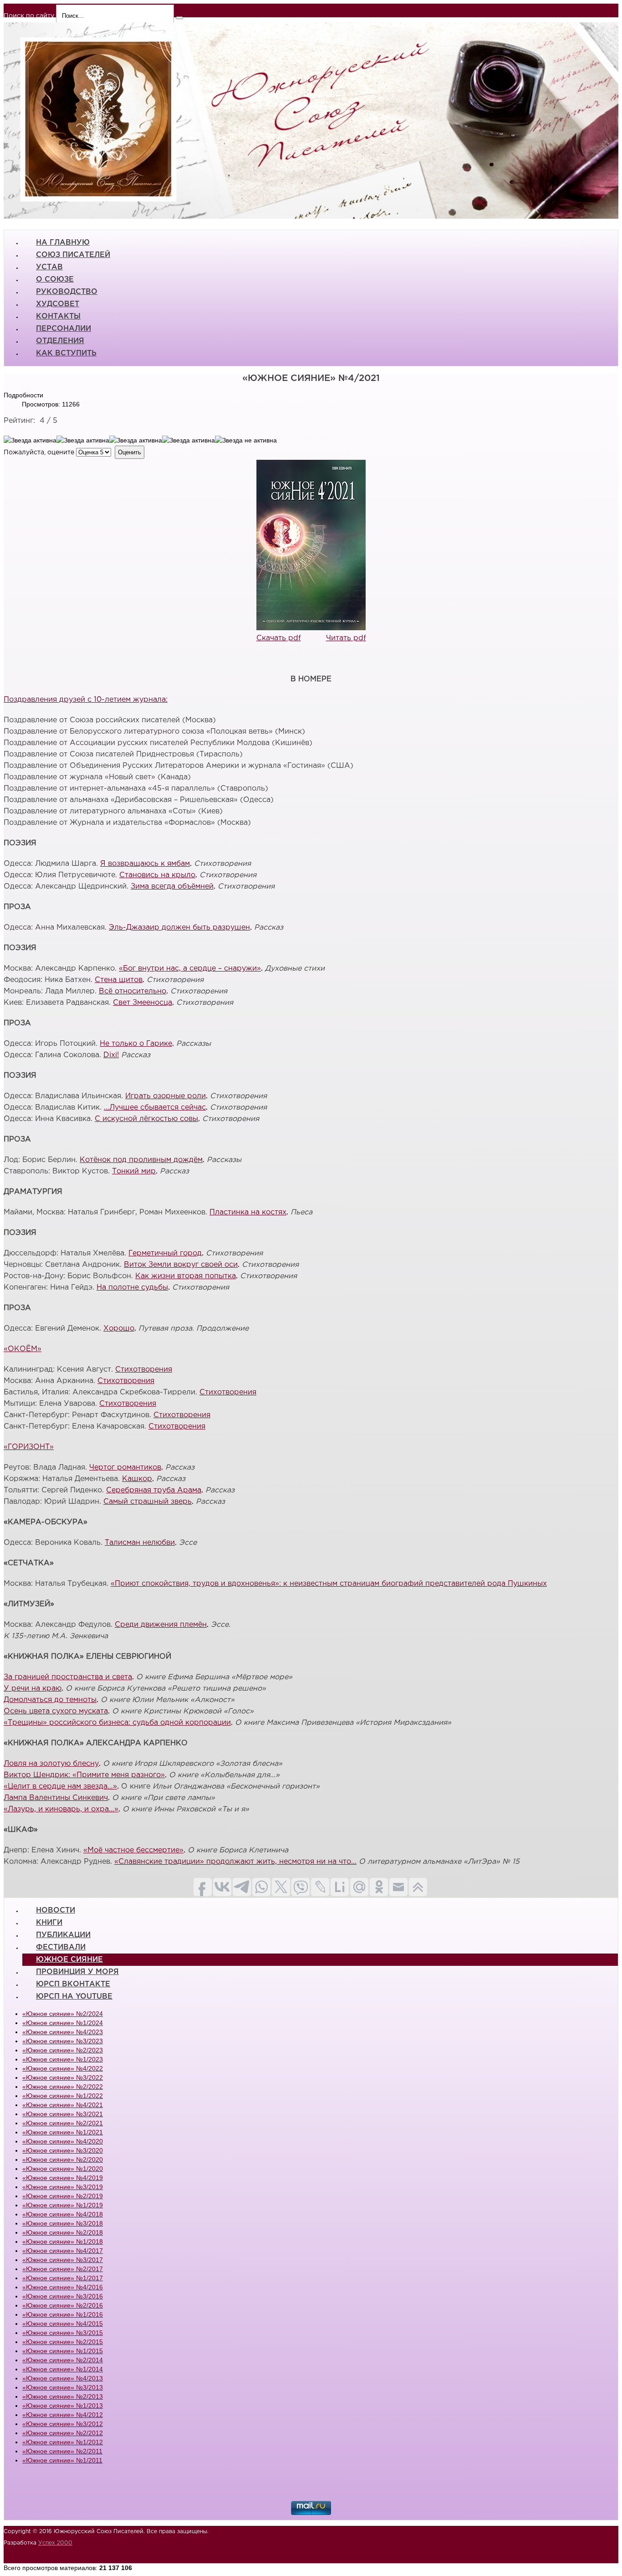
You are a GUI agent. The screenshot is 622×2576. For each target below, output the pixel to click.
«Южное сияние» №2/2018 (63, 2232)
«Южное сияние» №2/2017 (63, 2269)
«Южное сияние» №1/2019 (63, 2205)
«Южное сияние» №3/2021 (63, 2114)
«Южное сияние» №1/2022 (63, 2096)
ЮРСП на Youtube (74, 1997)
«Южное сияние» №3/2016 (63, 2296)
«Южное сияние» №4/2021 (63, 2105)
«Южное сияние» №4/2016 (63, 2287)
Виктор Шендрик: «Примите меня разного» (84, 1775)
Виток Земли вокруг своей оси (181, 1265)
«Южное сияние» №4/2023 (63, 2032)
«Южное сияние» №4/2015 (63, 2324)
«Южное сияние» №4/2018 (63, 2214)
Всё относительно (133, 991)
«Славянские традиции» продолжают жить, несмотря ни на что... (235, 1862)
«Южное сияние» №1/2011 (62, 2460)
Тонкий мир (134, 1171)
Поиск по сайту (29, 16)
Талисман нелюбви (140, 1543)
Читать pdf (346, 638)
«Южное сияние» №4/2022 (63, 2068)
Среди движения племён (161, 1625)
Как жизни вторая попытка (186, 1276)
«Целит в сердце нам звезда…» (60, 1787)
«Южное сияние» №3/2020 (63, 2150)
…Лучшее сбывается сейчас (155, 1108)
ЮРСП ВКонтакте (73, 1984)
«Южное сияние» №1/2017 (63, 2278)
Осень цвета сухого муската (56, 1711)
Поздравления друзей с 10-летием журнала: (86, 700)
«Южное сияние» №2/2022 (63, 2087)
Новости (56, 1910)
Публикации (63, 1935)
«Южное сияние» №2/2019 (63, 2196)
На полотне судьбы (132, 1288)
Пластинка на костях (248, 1212)
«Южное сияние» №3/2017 (63, 2260)
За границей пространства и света (68, 1677)
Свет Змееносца (143, 1003)
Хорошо (119, 1329)
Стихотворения (144, 1370)
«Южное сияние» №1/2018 (63, 2242)
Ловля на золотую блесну (51, 1764)
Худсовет (58, 304)
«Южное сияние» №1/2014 (63, 2369)
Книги (49, 1923)
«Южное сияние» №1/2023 (63, 2059)
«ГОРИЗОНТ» (29, 1447)
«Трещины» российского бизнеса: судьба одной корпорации (117, 1723)
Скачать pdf (279, 638)
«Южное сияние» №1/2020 (63, 2169)
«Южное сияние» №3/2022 (63, 2077)
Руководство (67, 292)
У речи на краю (33, 1689)
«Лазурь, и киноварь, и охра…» (61, 1809)
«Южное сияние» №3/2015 (63, 2333)
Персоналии (64, 329)
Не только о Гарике (136, 1044)
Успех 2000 (55, 2543)
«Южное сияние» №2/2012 (63, 2433)
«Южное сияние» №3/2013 (63, 2387)
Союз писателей (73, 255)
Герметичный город (165, 1253)
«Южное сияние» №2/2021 (63, 2123)
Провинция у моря (77, 1972)
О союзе (55, 280)
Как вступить (66, 353)
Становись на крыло (157, 875)
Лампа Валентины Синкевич (56, 1798)
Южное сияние (69, 1960)
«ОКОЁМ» (23, 1349)
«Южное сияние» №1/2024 (63, 2023)
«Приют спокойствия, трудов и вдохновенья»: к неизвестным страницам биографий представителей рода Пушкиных (329, 1584)
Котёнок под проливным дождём (141, 1160)
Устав (49, 267)
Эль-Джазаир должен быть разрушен (179, 928)
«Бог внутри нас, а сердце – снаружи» (190, 969)
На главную (63, 243)
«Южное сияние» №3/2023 (63, 2041)
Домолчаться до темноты (50, 1700)
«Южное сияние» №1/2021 (63, 2132)
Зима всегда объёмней (172, 887)
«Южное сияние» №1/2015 (63, 2351)
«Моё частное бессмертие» (133, 1850)
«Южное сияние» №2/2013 (63, 2396)
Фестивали (61, 1947)
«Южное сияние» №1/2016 (63, 2314)
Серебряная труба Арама (154, 1490)
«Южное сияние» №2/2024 (63, 2014)
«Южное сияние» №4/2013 (63, 2378)
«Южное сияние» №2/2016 (63, 2305)
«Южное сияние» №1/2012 (63, 2442)
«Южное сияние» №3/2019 (63, 2187)
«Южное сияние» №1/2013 (63, 2406)
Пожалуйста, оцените (39, 452)
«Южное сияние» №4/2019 (63, 2178)
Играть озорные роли (166, 1096)
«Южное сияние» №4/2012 (63, 2415)
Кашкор (137, 1479)
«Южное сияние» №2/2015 (63, 2342)
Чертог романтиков (125, 1468)
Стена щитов (119, 980)
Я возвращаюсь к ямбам (145, 864)
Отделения (60, 341)
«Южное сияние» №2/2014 (63, 2360)
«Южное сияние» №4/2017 (63, 2251)
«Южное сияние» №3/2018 (63, 2223)
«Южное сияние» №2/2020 (63, 2160)
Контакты (58, 316)
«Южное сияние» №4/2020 (63, 2141)
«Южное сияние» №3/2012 (63, 2424)
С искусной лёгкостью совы (146, 1119)
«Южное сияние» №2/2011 (62, 2451)
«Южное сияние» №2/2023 (63, 2050)
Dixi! (111, 1055)
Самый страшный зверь (148, 1502)
